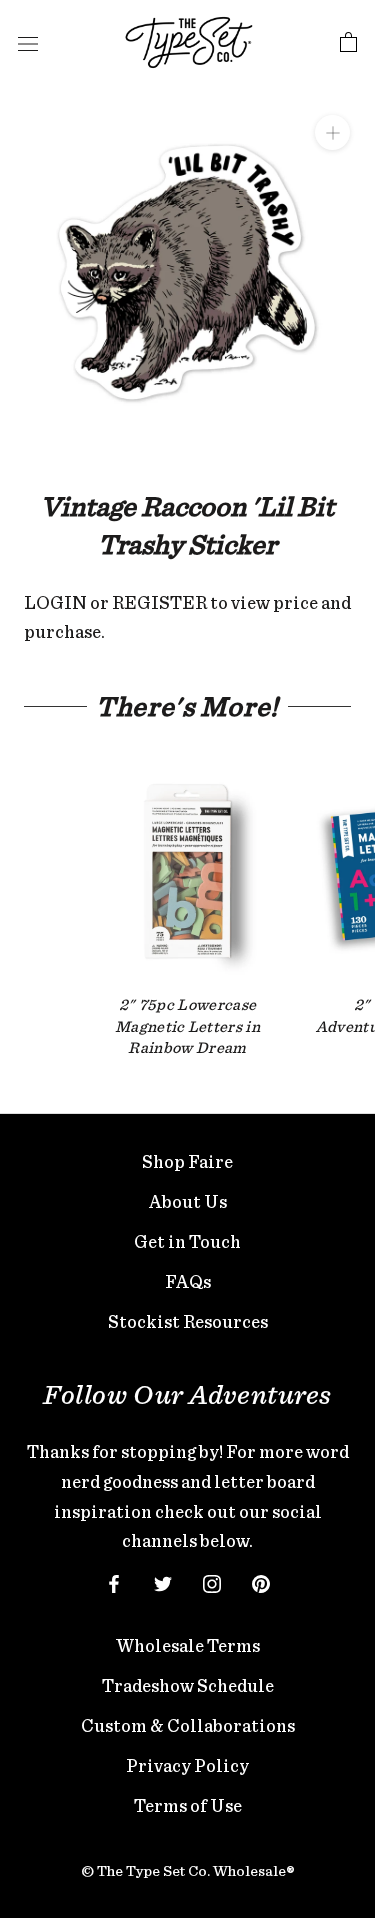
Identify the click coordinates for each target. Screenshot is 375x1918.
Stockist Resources (188, 1321)
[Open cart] (348, 43)
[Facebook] (114, 1582)
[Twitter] (163, 1582)
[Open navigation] (28, 43)
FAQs (188, 1281)
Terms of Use (188, 1805)
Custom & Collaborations (188, 1725)
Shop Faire (187, 1161)
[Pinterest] (261, 1582)
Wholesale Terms (188, 1645)
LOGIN (55, 602)
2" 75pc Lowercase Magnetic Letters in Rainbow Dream (187, 1026)
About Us (188, 1201)
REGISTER (159, 602)
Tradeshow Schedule (188, 1685)
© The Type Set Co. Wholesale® (188, 1871)
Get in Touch (187, 1241)
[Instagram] (212, 1582)
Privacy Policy (187, 1765)
